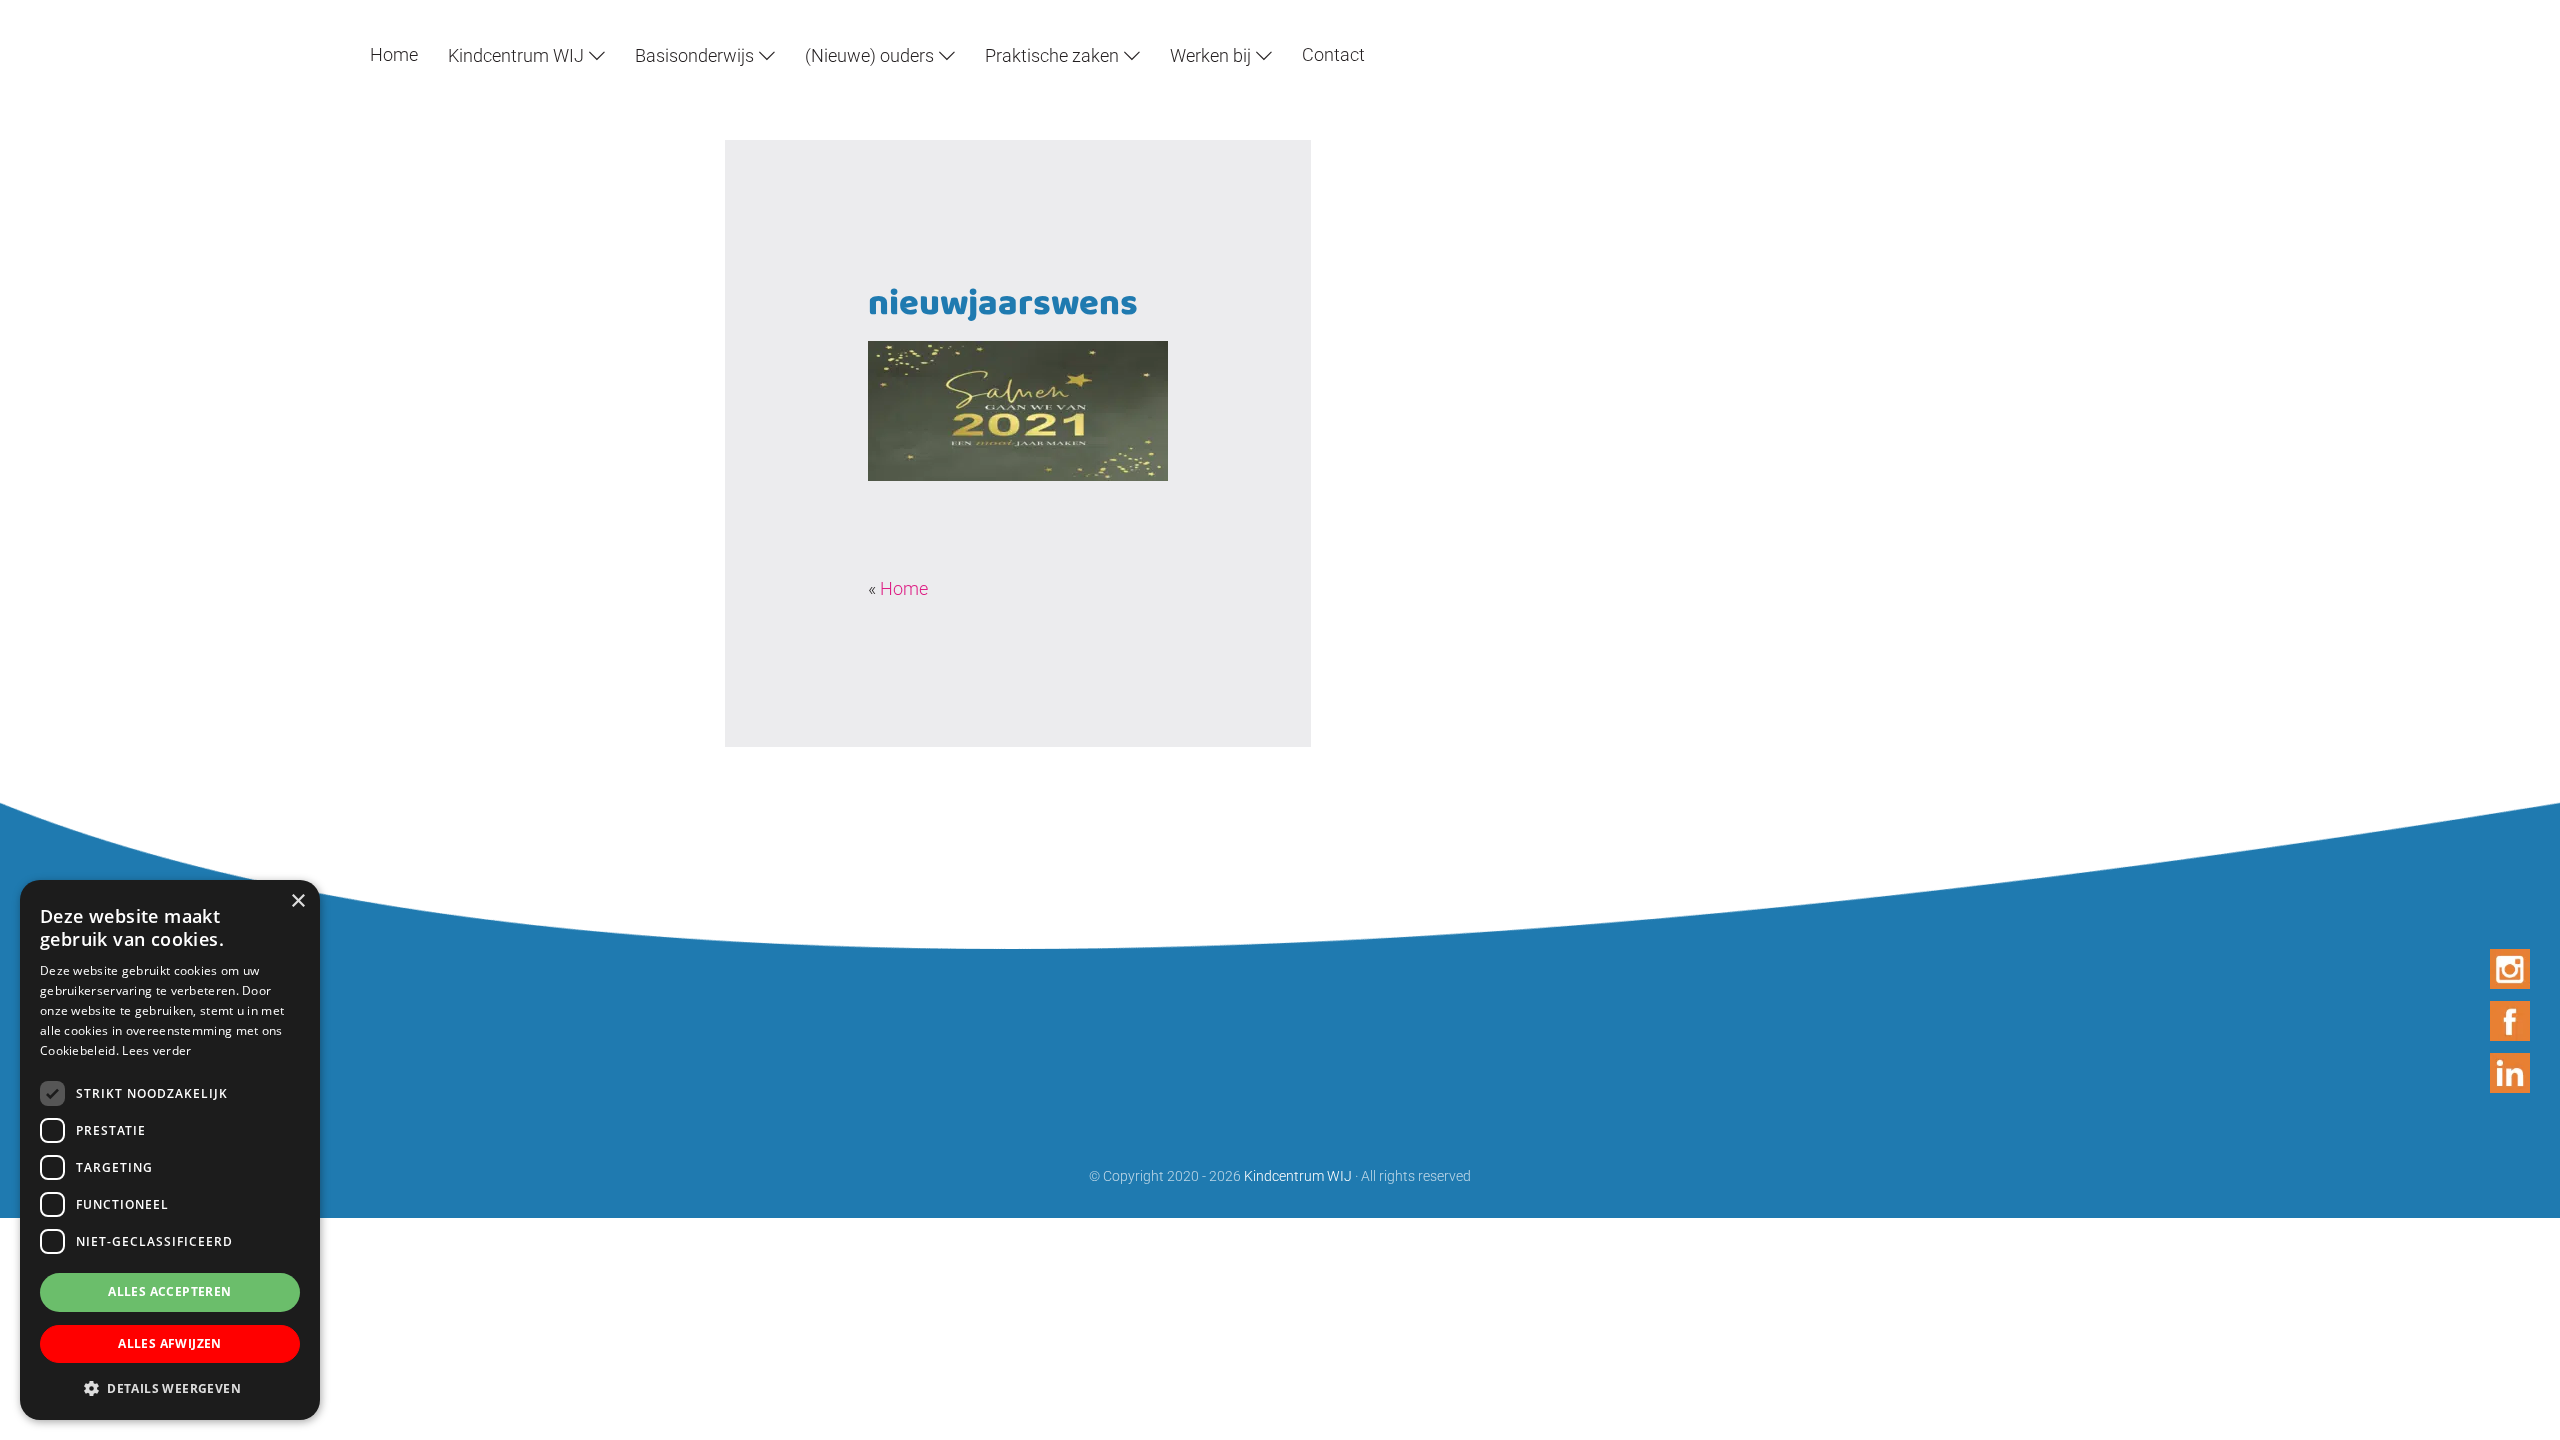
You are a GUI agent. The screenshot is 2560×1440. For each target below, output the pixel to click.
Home (904, 588)
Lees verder (156, 1050)
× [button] (297, 901)
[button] (170, 1388)
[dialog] (170, 1150)
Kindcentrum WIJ (49, 19)
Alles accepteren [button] (169, 1291)
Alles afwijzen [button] (170, 1343)
